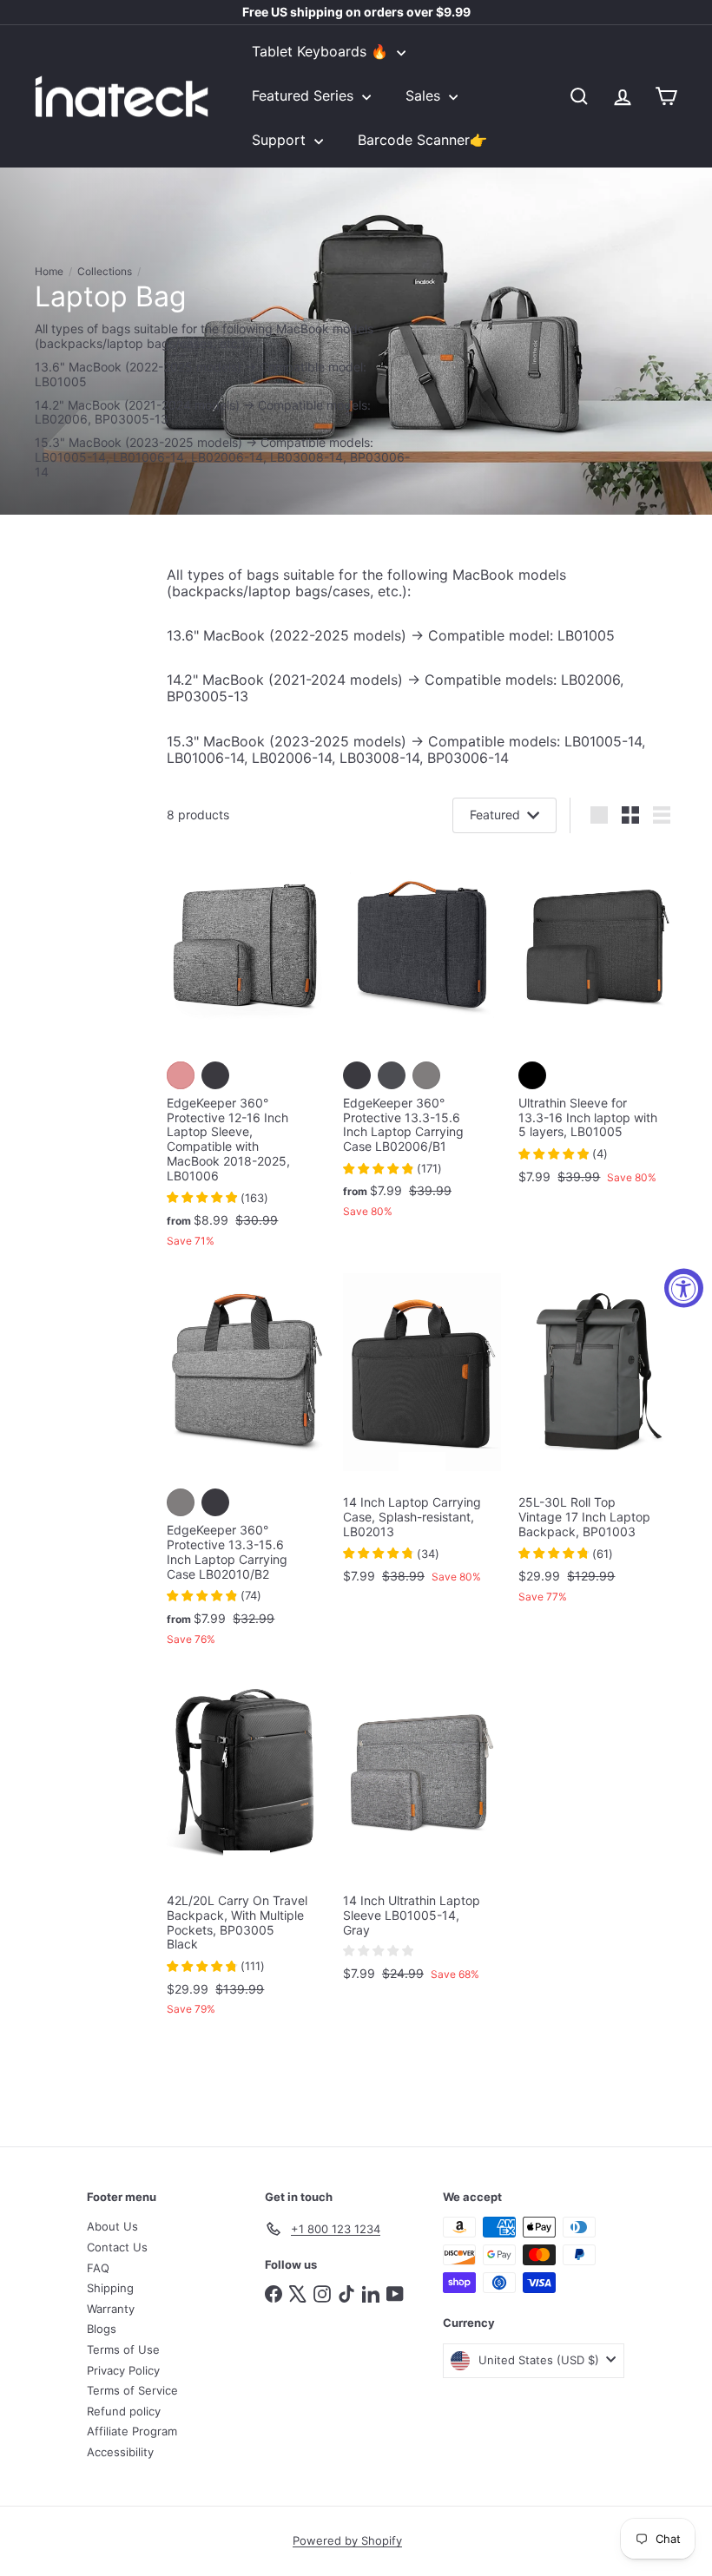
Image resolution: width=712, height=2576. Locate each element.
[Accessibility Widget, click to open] (684, 1288)
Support (281, 140)
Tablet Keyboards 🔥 (322, 51)
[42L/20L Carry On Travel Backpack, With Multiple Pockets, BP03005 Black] (246, 1853)
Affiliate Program (132, 2431)
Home (49, 272)
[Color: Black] (532, 1075)
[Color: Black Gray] (215, 1075)
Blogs (102, 2329)
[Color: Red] (181, 1075)
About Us (112, 2226)
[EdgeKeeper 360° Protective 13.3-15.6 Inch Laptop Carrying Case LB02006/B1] (422, 1041)
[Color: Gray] (426, 1075)
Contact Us (117, 2247)
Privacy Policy (123, 2370)
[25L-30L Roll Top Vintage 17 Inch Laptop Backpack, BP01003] (598, 1447)
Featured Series (305, 95)
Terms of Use (123, 2349)
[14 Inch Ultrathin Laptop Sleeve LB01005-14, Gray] (422, 1835)
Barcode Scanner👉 (422, 140)
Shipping (110, 2288)
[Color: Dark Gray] (392, 1075)
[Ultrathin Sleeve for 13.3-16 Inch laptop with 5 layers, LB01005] (598, 1024)
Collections (105, 272)
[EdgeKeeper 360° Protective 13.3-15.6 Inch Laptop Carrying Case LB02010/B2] (246, 1468)
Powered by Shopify (347, 2540)
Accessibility (120, 2452)
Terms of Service (132, 2390)
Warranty (111, 2309)
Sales (425, 95)
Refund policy (124, 2411)
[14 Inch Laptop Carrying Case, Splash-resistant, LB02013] (422, 1437)
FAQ (98, 2268)
